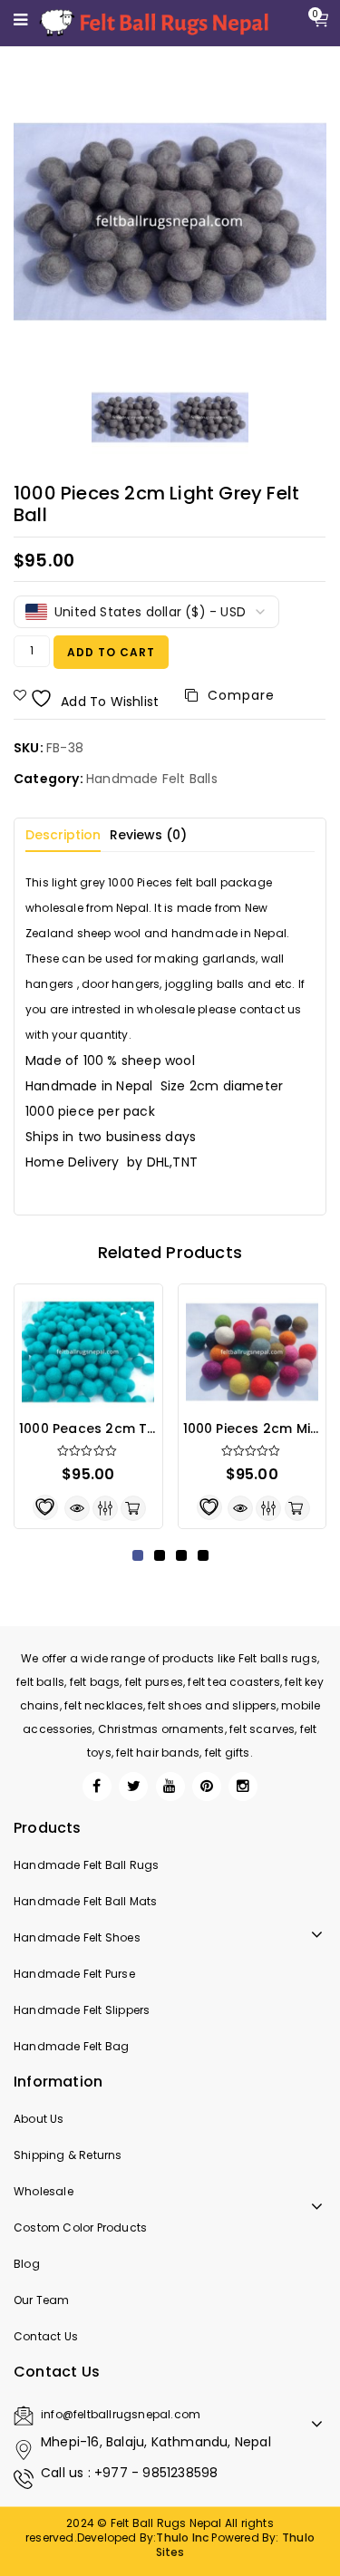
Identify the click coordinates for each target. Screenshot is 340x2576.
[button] (138, 1555)
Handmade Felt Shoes (77, 1937)
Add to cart (111, 652)
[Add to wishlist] (45, 1507)
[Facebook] (97, 1787)
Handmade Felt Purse (74, 1974)
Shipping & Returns (68, 2155)
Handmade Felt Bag (71, 2046)
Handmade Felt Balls (152, 779)
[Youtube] (170, 1787)
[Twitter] (133, 1787)
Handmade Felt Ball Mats (86, 1901)
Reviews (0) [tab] (148, 835)
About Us (39, 2119)
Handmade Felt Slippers (82, 2010)
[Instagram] (243, 1787)
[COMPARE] (105, 1508)
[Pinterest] (207, 1787)
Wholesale (44, 2191)
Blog (27, 2264)
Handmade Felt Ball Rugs (87, 1865)
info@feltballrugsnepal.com (121, 2414)
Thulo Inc (182, 2537)
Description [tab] (63, 835)
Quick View (77, 1508)
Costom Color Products (80, 2227)
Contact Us (46, 2336)
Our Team (42, 2300)
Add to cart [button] (133, 1508)
